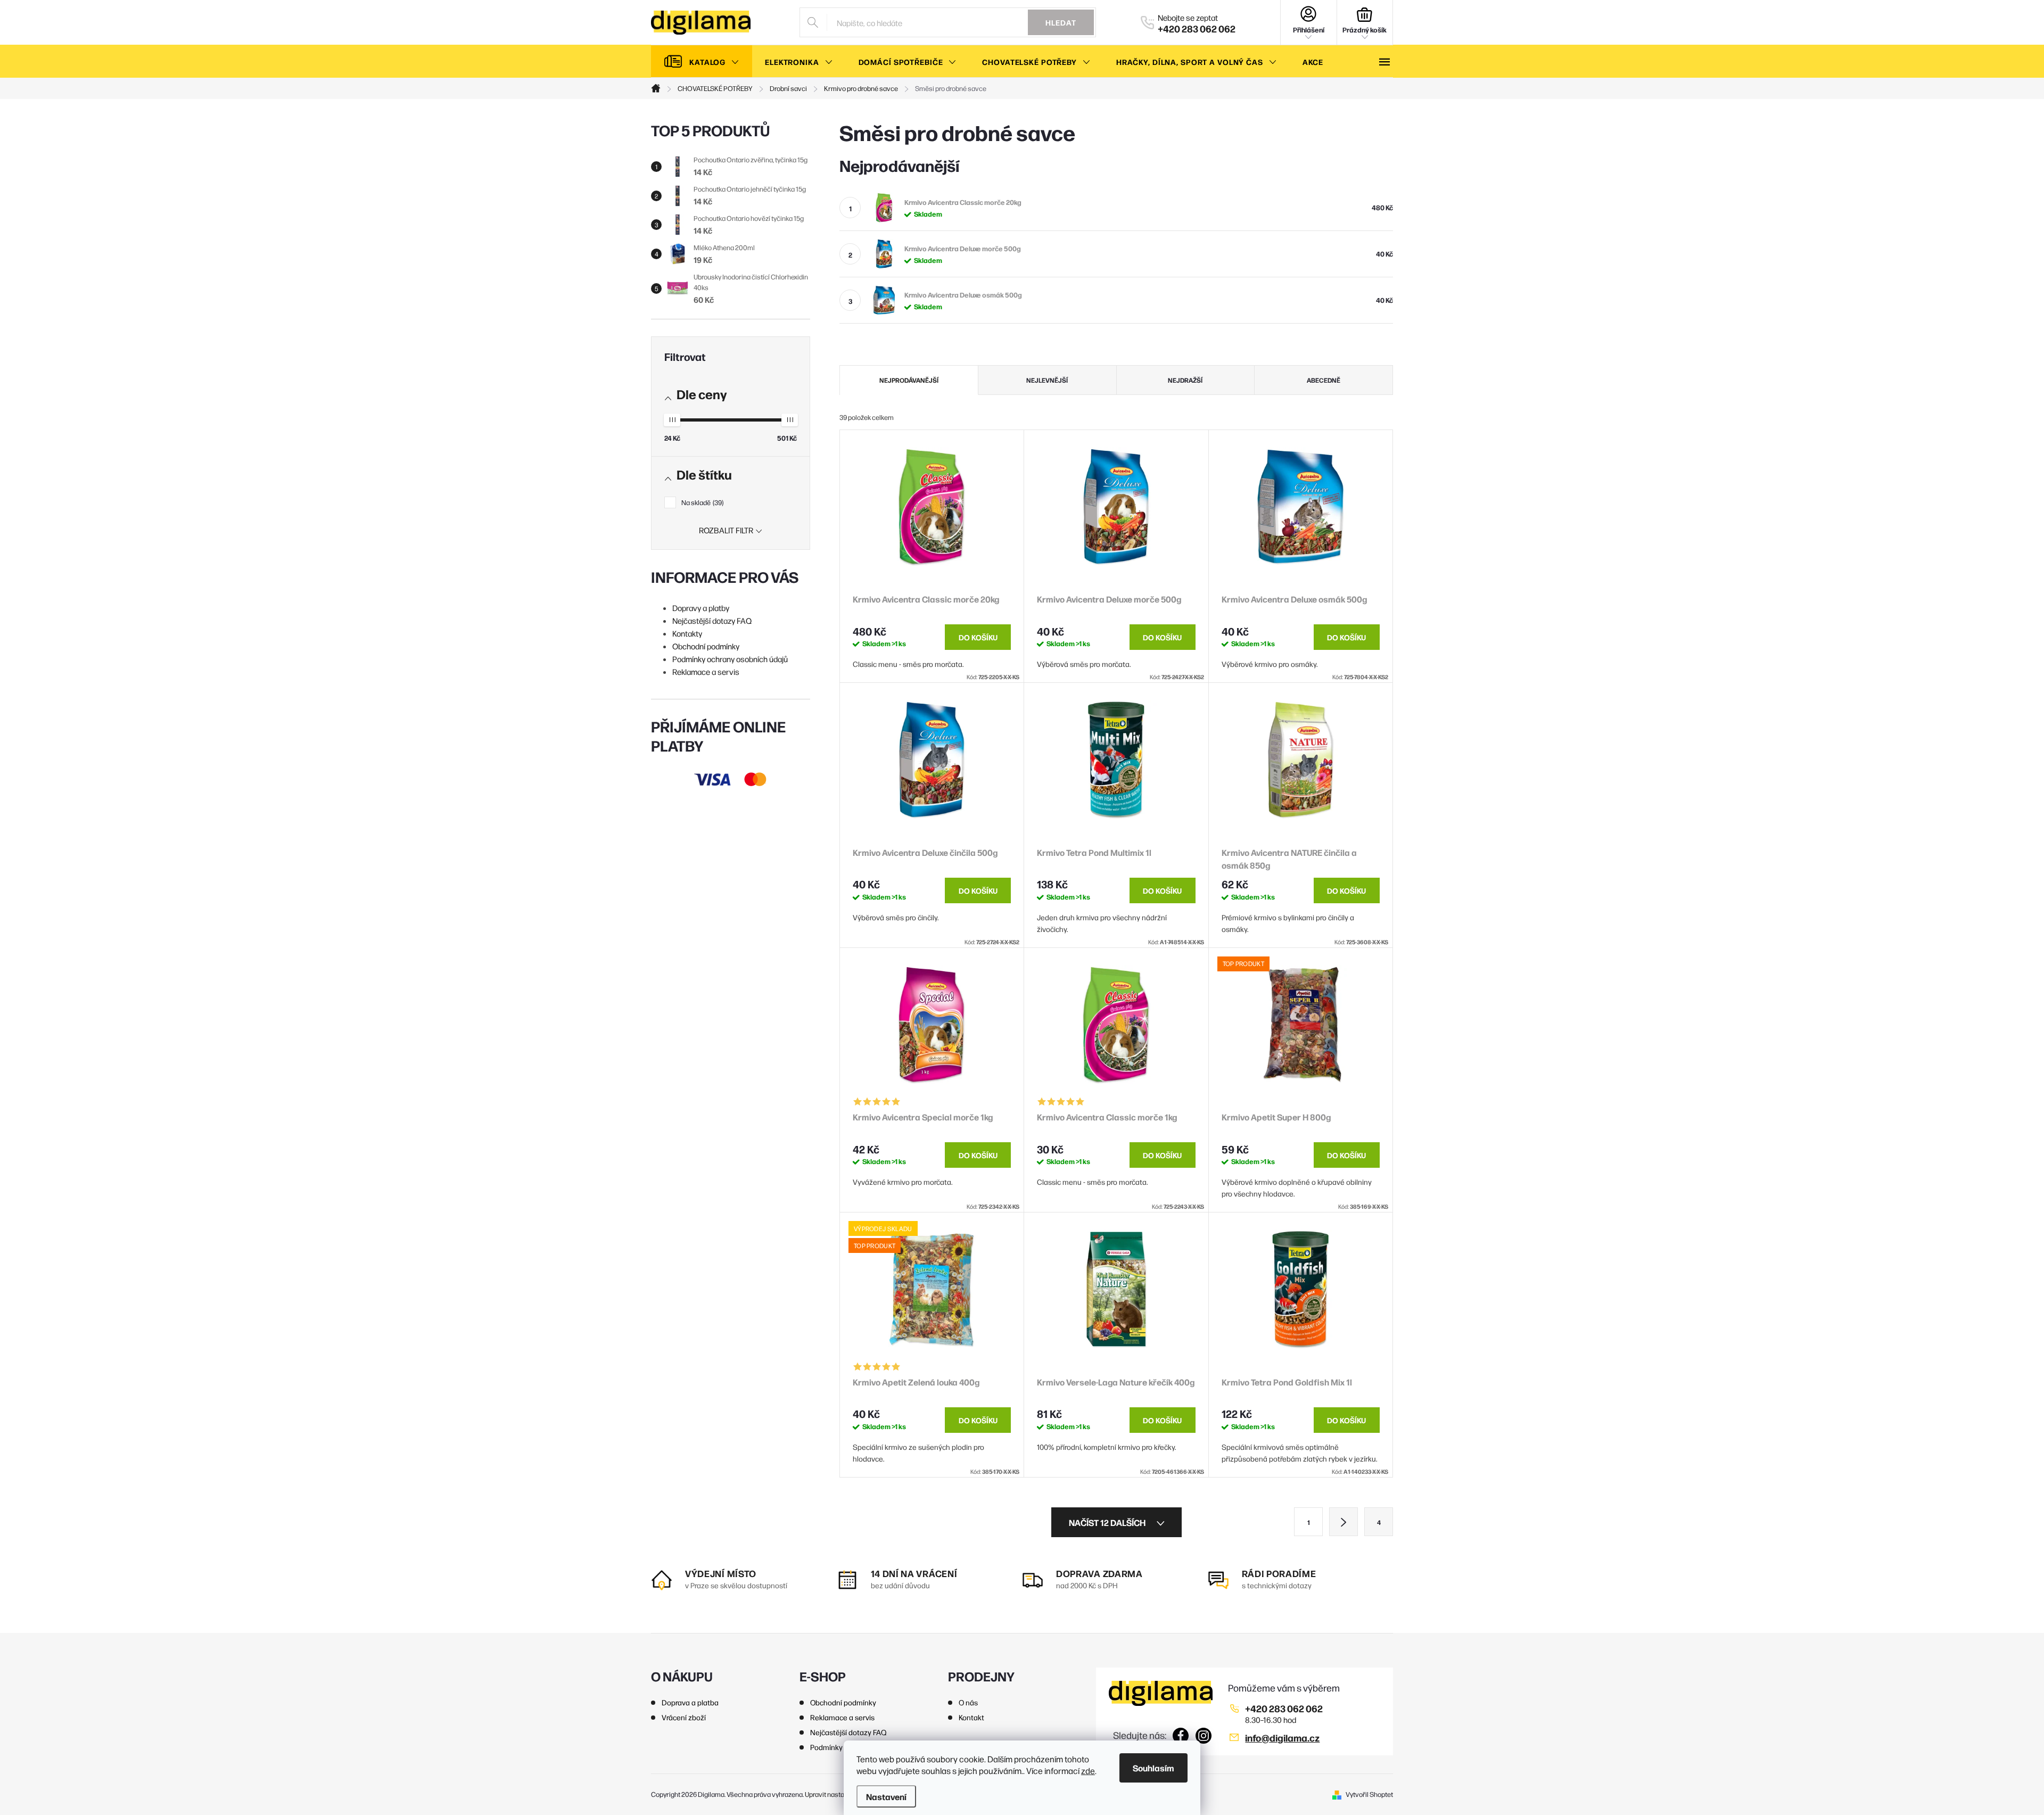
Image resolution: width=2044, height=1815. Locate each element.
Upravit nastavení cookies (843, 1794)
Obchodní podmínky (706, 646)
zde (1088, 1771)
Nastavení (886, 1796)
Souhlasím (1153, 1768)
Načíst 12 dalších (1108, 1522)
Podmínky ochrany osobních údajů (730, 659)
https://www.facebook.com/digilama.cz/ (1181, 1736)
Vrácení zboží (684, 1717)
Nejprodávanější (909, 380)
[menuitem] (702, 62)
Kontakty (687, 633)
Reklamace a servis (706, 671)
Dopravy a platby (701, 608)
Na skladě (702, 502)
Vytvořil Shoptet (1369, 1794)
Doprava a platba (690, 1702)
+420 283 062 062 (1284, 1708)
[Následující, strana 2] (1344, 1522)
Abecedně (1324, 380)
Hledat (1061, 22)
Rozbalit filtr (726, 530)
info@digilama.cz (1282, 1738)
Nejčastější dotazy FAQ (712, 620)
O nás (968, 1702)
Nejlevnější (1047, 380)
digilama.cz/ (1204, 1736)
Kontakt (971, 1717)
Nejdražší (1185, 380)
